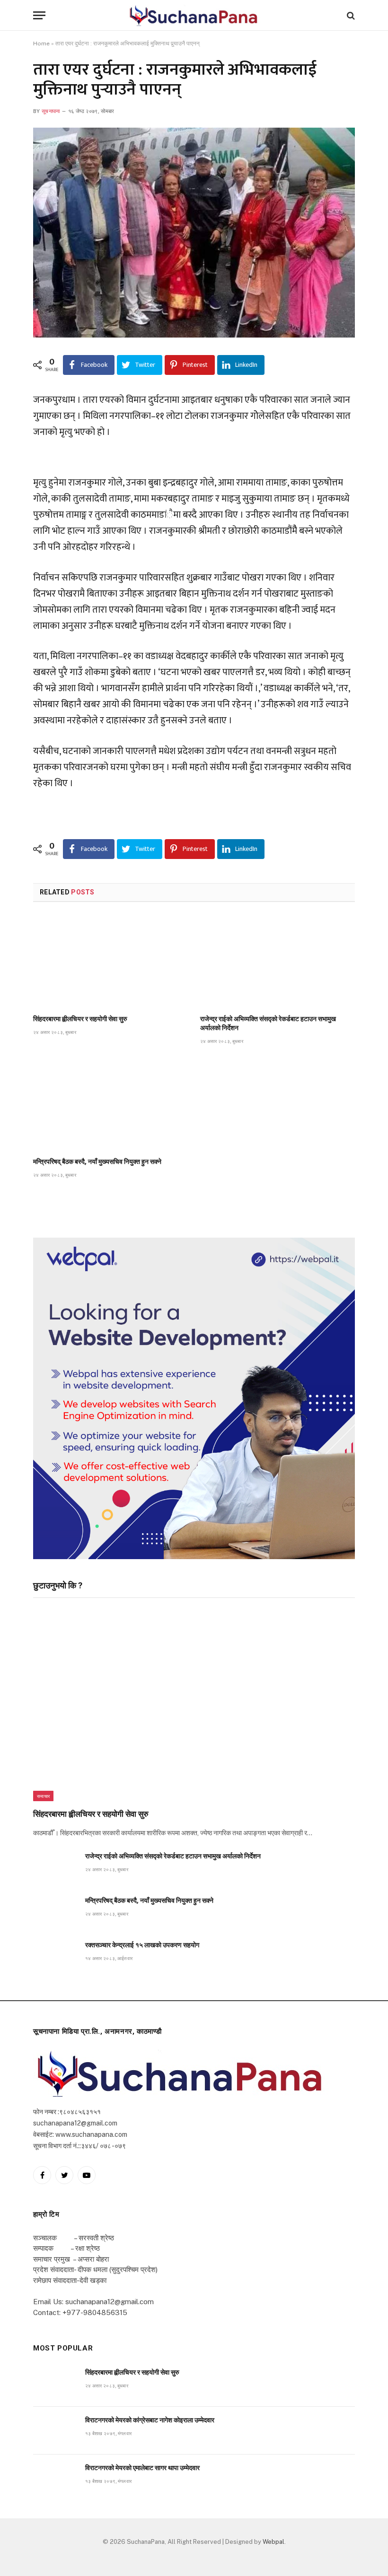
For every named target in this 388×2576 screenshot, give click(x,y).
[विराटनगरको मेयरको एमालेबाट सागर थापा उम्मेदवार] (55, 2478)
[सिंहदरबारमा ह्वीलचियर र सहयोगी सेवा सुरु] (110, 961)
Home (41, 43)
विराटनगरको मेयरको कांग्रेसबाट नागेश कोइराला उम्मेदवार (150, 2420)
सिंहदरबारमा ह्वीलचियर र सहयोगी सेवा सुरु (80, 1019)
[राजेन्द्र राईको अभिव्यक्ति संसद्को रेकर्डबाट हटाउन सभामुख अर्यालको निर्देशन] (278, 961)
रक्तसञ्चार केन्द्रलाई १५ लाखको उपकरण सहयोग (142, 1945)
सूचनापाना (51, 111)
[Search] (350, 15)
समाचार (43, 1796)
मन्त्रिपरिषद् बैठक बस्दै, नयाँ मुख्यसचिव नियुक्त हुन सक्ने (97, 1162)
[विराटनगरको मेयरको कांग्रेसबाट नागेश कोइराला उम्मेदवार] (55, 2431)
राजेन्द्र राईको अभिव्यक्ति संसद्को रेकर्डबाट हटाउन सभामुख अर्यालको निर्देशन (268, 1023)
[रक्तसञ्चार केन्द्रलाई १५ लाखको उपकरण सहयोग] (55, 1956)
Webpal (273, 2542)
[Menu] (39, 15)
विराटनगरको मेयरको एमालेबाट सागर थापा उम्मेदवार (142, 2468)
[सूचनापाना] (194, 15)
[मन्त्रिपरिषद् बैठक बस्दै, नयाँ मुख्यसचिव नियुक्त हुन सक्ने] (110, 1104)
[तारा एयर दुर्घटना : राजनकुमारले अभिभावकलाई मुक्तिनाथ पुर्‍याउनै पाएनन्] (194, 233)
